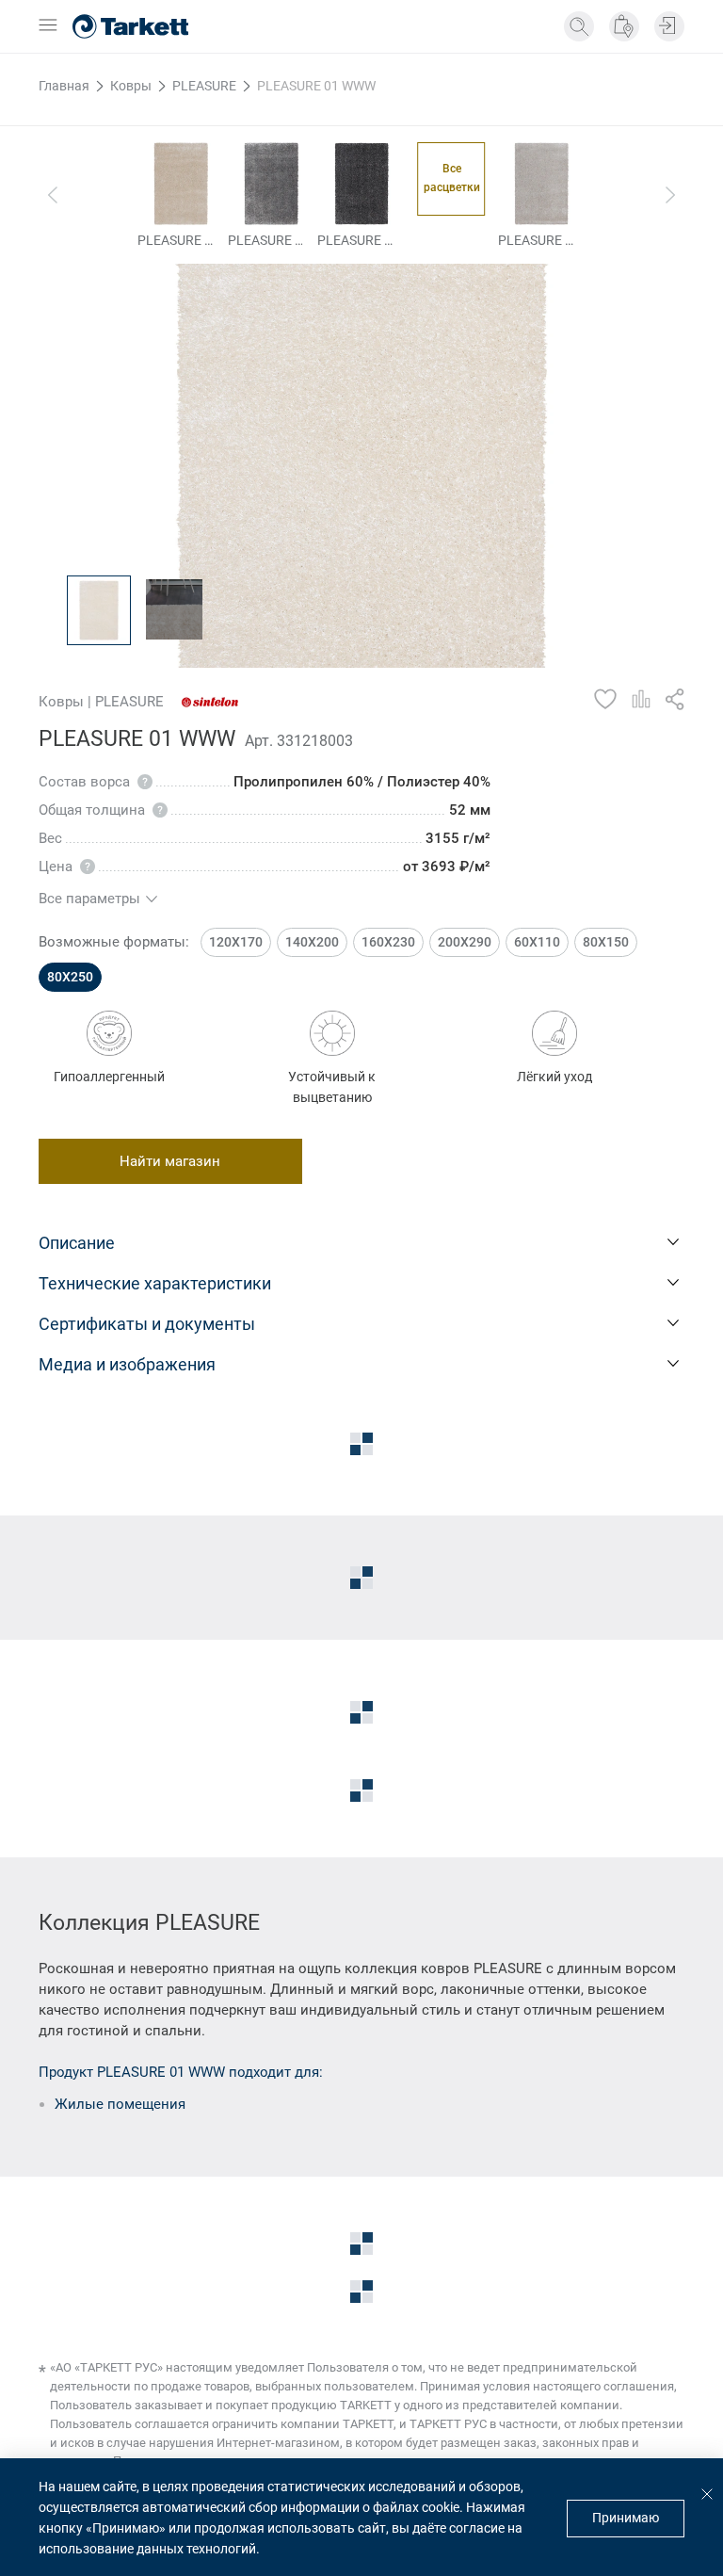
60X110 (537, 942)
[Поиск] (579, 26)
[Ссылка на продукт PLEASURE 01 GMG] (361, 184)
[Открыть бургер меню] (48, 26)
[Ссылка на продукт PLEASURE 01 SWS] (542, 184)
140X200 (312, 942)
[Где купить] (624, 26)
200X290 (465, 942)
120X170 (236, 942)
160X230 (388, 942)
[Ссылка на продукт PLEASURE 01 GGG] (272, 184)
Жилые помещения (120, 2104)
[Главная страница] (130, 26)
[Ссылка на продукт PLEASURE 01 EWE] (181, 184)
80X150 (606, 942)
